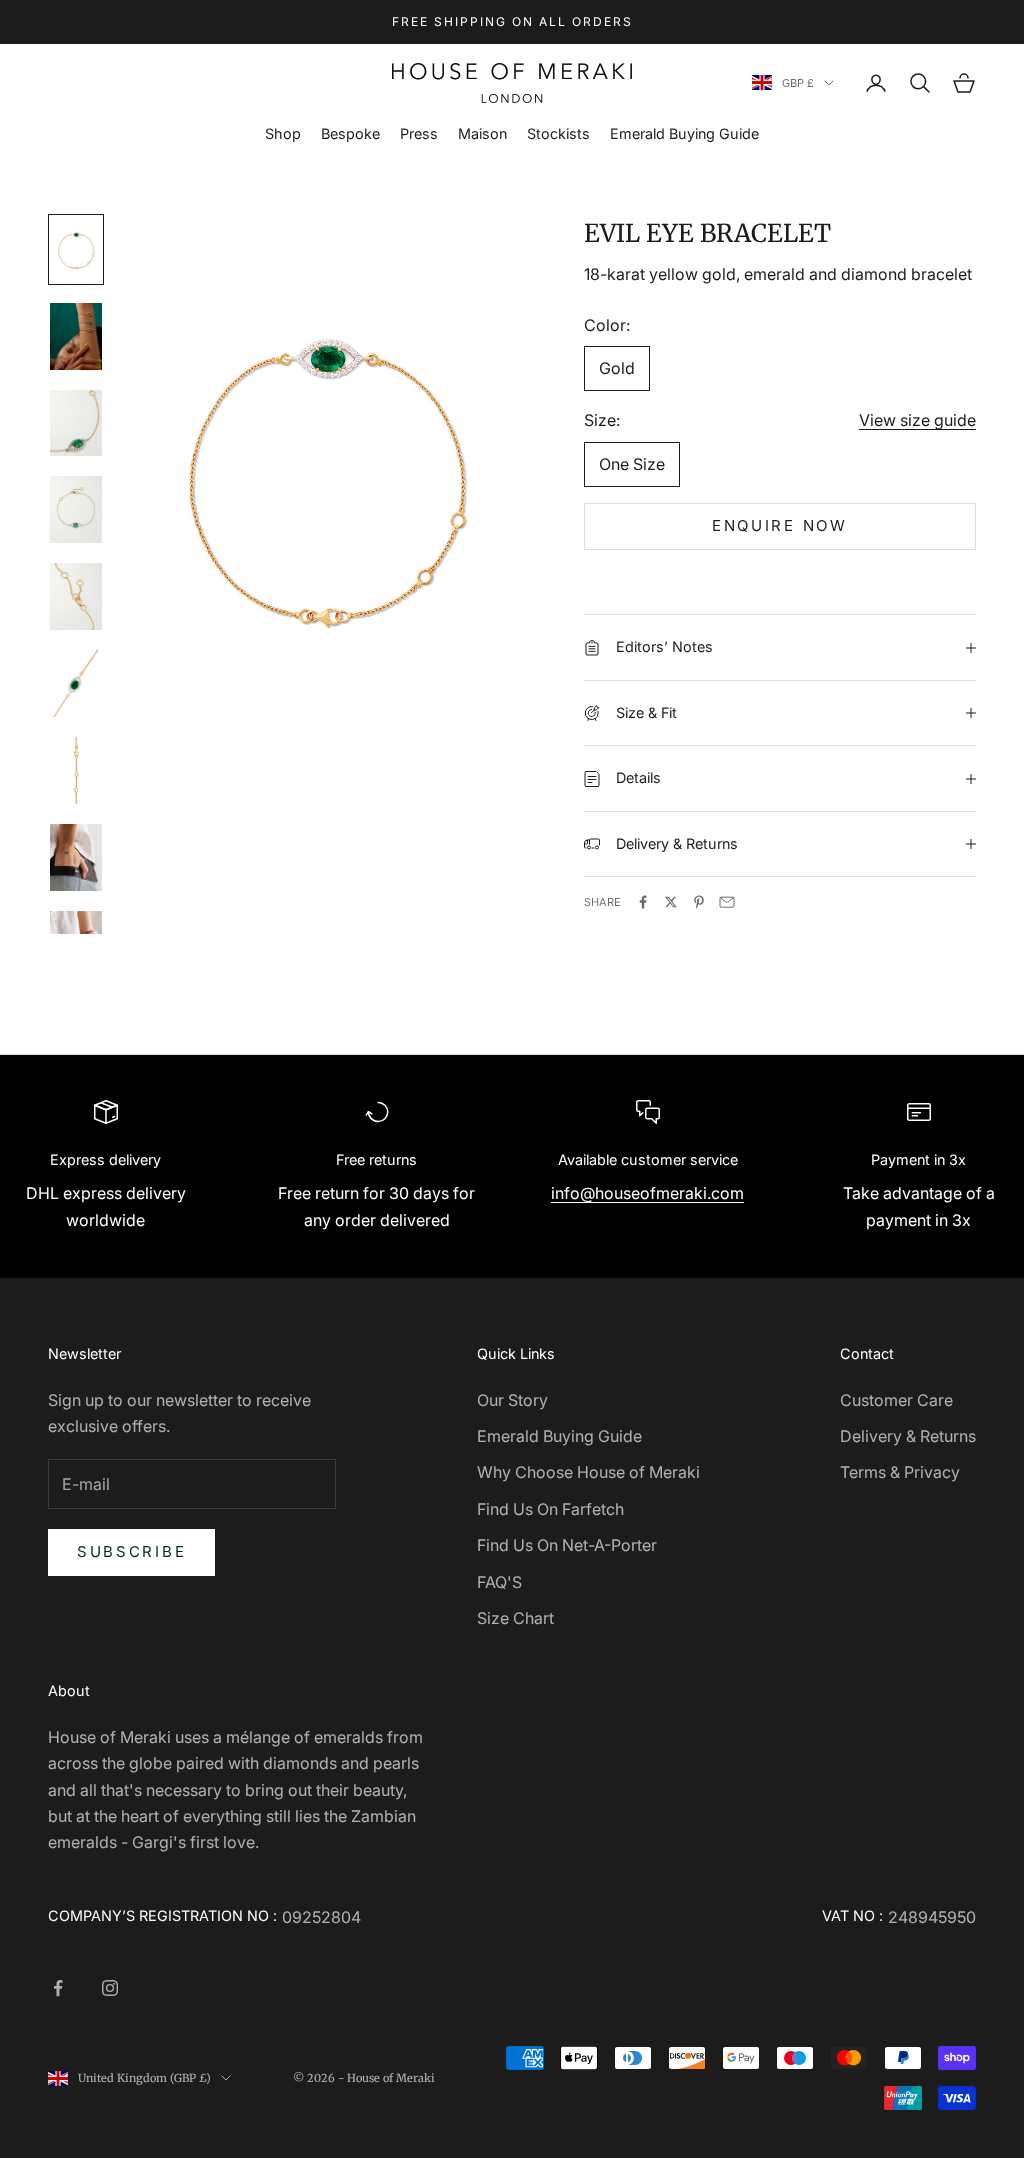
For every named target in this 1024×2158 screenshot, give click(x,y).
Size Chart (515, 1618)
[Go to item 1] (76, 249)
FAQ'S (499, 1582)
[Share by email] (727, 902)
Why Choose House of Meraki (588, 1472)
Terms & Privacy (900, 1472)
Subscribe (131, 1551)
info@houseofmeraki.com (647, 1193)
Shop (283, 133)
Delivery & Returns (908, 1436)
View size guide (917, 420)
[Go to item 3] (76, 423)
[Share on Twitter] (671, 902)
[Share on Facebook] (643, 902)
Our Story (512, 1400)
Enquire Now (780, 525)
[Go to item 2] (76, 336)
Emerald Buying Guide (684, 133)
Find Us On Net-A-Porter (567, 1545)
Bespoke (350, 133)
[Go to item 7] (76, 770)
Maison (482, 133)
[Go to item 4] (76, 509)
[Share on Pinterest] (699, 902)
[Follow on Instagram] (110, 1988)
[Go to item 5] (76, 596)
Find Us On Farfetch (550, 1509)
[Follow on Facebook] (58, 1988)
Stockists (558, 133)
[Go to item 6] (76, 683)
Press (419, 133)
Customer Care (896, 1400)
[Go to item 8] (76, 857)
